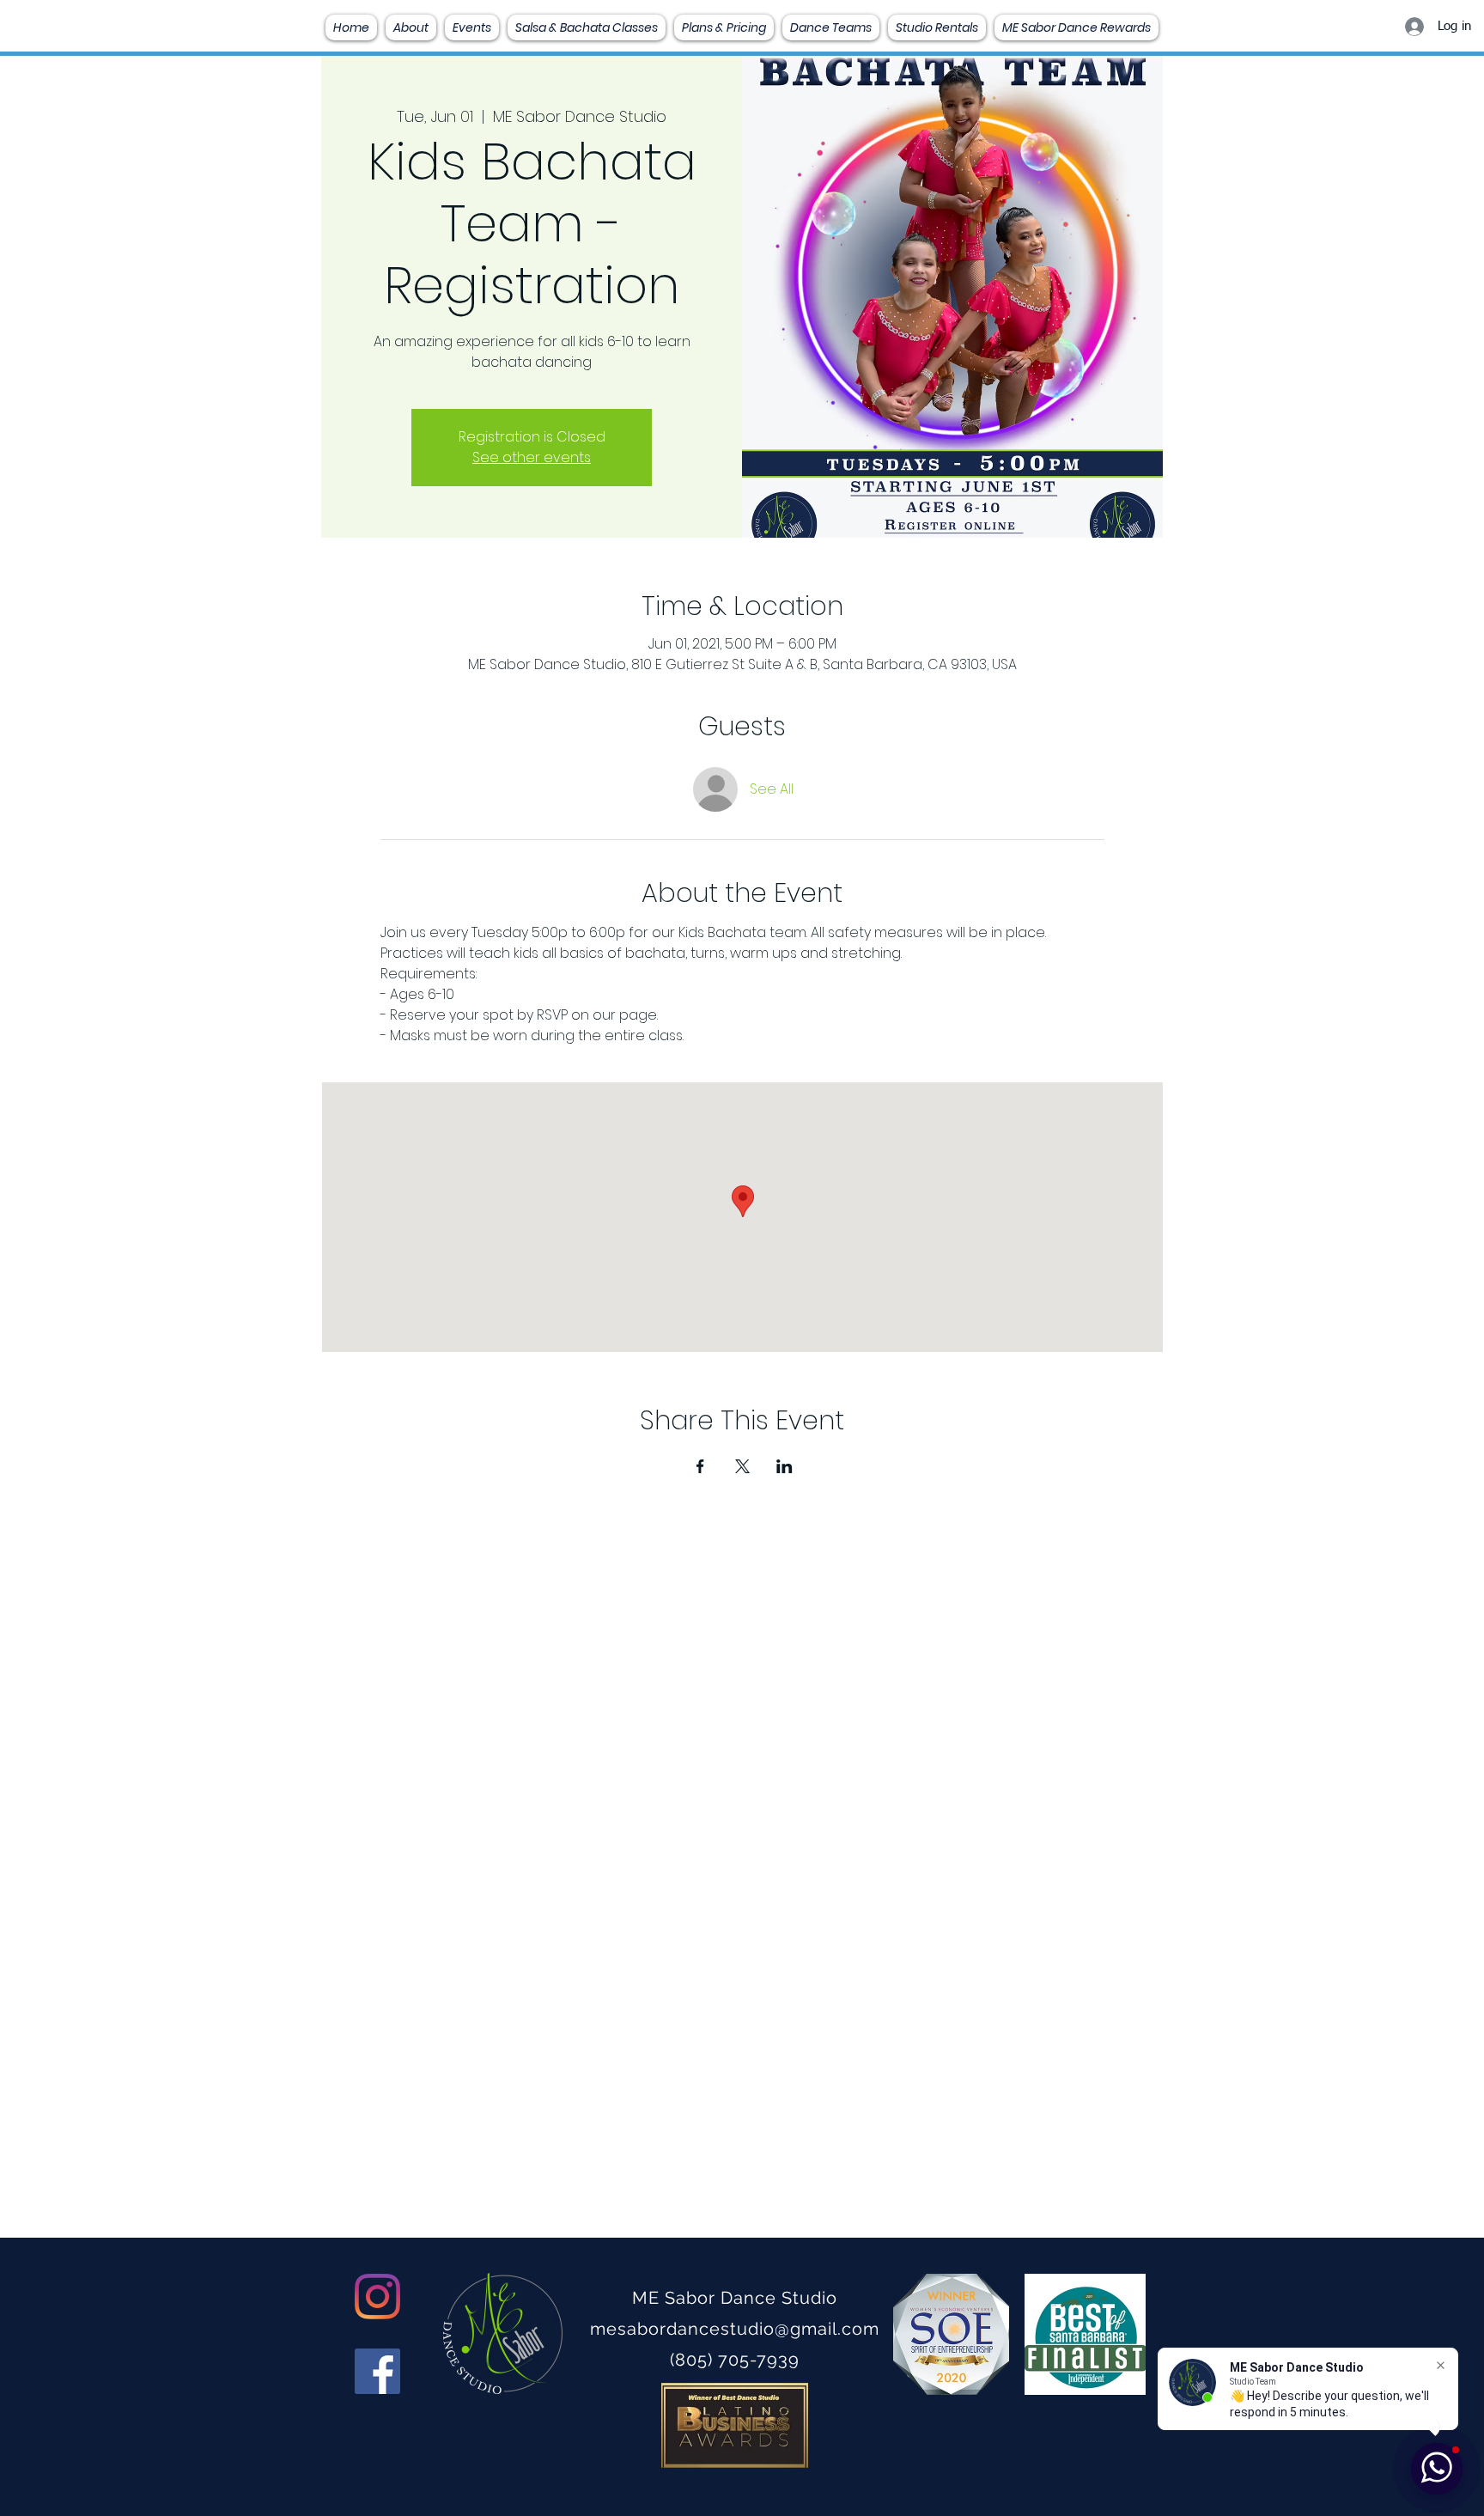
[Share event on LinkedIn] (785, 1466)
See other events (532, 457)
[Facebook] (377, 2371)
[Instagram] (377, 2297)
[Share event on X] (742, 1466)
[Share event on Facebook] (700, 1466)
